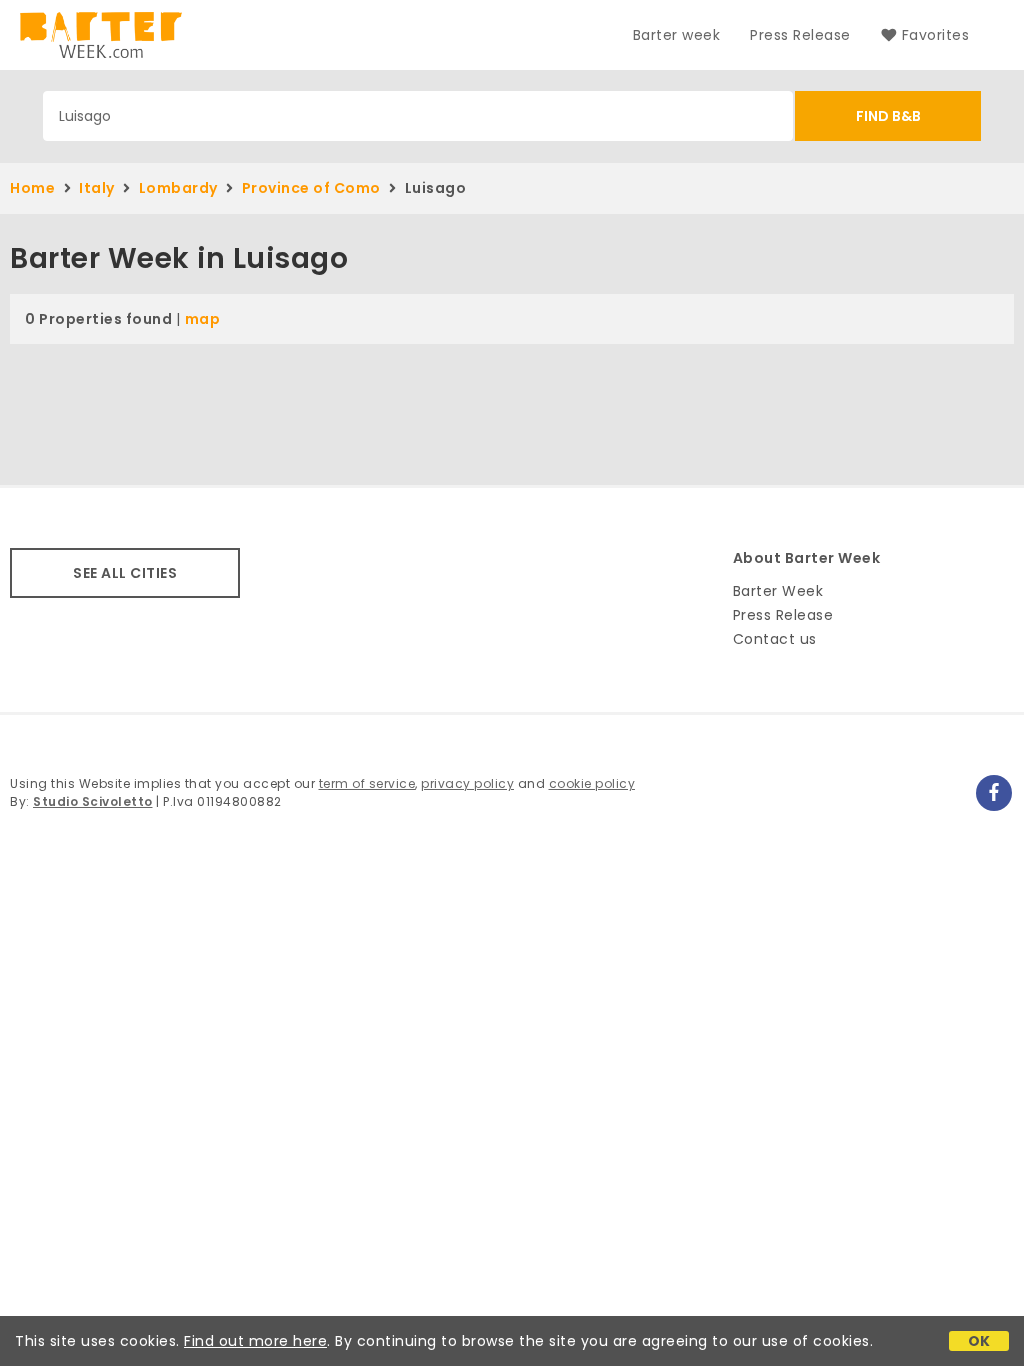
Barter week (677, 35)
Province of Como (311, 188)
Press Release (800, 35)
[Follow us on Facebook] (994, 793)
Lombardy (178, 188)
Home (32, 188)
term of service (367, 783)
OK (979, 1341)
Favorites (935, 35)
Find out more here (255, 1341)
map (203, 319)
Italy (97, 188)
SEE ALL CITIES (125, 573)
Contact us (775, 639)
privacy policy (467, 783)
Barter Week (778, 591)
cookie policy (592, 783)
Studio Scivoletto (93, 801)
